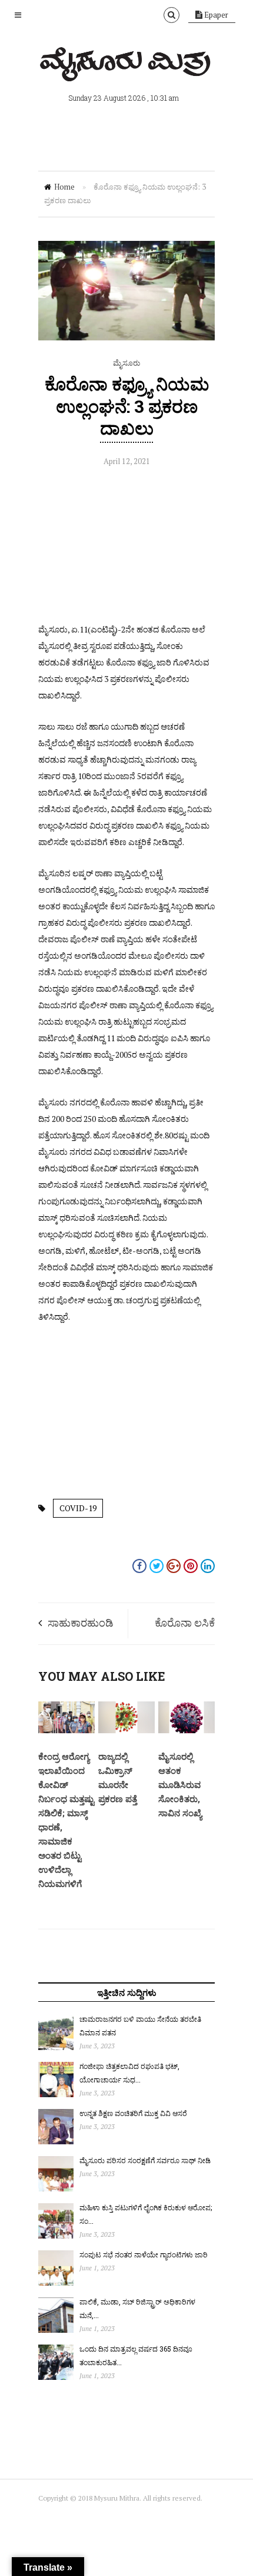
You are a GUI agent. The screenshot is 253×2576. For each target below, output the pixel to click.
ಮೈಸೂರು (126, 363)
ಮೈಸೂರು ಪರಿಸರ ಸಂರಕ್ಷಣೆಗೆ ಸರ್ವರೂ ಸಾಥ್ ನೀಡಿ (145, 2160)
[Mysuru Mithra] (126, 68)
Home (64, 187)
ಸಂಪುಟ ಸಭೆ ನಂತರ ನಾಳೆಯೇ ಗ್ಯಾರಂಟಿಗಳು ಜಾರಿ (144, 2254)
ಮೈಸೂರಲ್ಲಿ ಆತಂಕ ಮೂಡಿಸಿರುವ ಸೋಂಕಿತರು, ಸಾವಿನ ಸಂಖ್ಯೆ (180, 1784)
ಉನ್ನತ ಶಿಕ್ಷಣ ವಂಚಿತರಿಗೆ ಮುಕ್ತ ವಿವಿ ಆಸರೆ (133, 2113)
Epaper (215, 15)
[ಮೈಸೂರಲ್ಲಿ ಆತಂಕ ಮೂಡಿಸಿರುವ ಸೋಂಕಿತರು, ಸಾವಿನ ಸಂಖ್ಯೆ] (187, 1730)
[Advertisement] (126, 548)
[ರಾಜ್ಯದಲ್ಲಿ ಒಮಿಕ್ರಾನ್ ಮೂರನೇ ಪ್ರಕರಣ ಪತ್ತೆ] (126, 1730)
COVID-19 (78, 1508)
